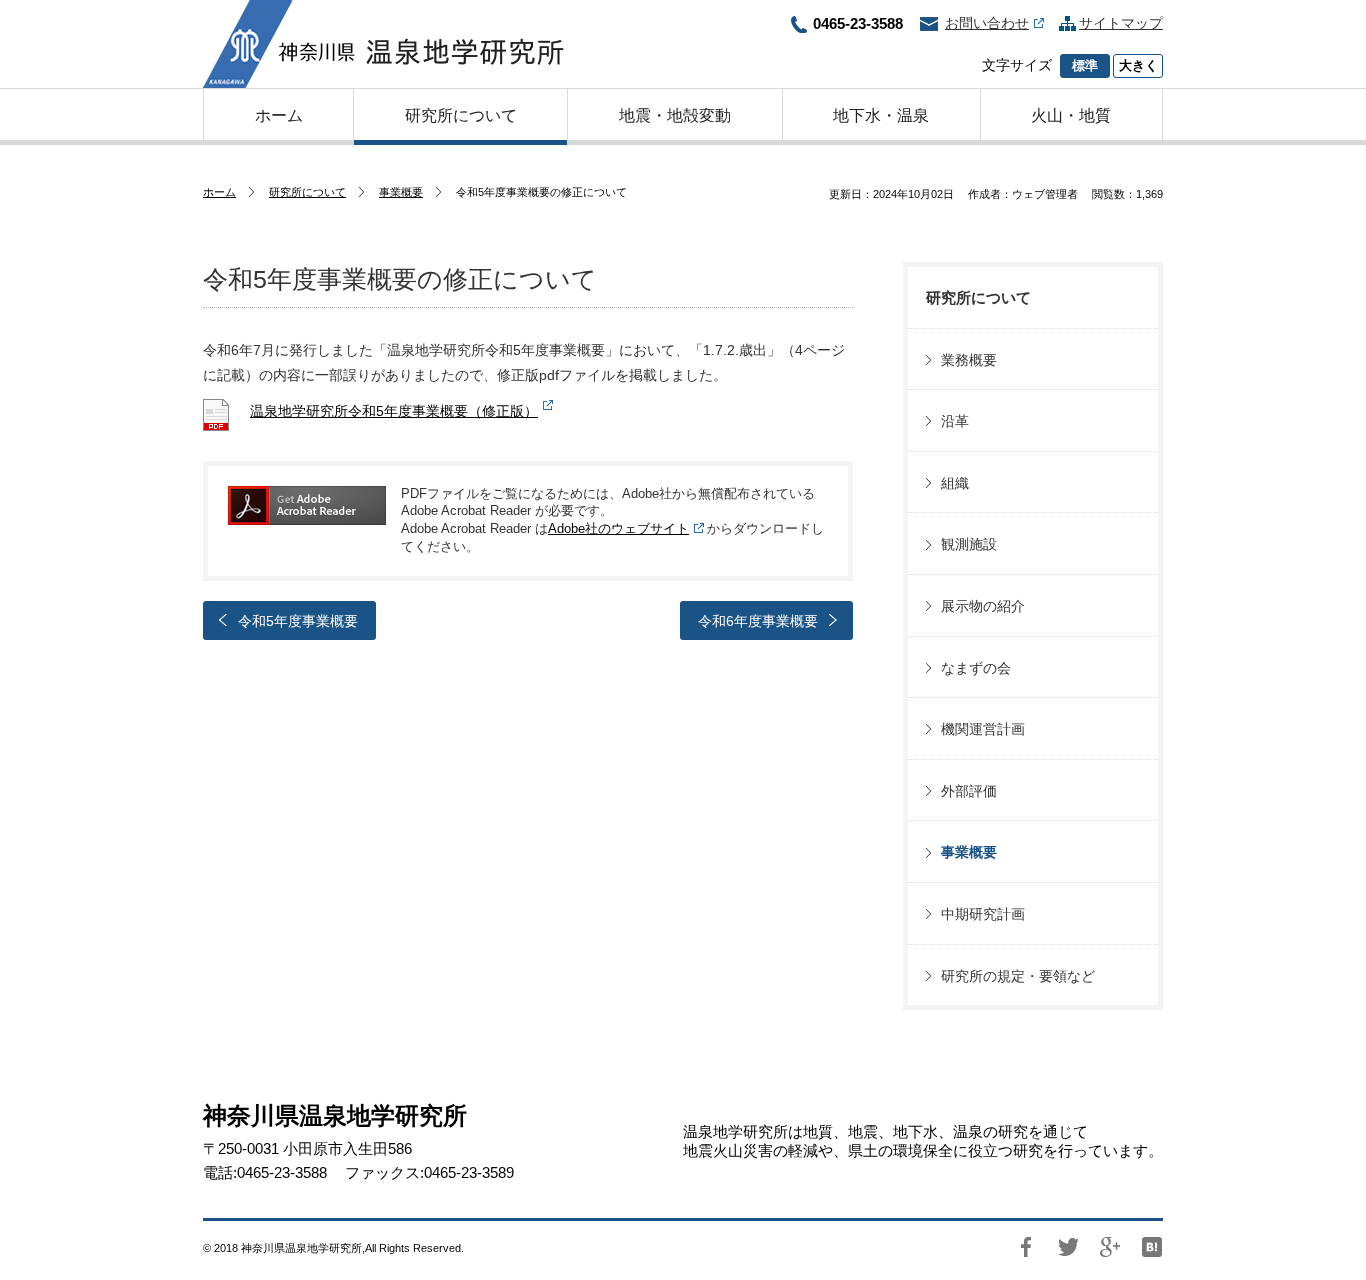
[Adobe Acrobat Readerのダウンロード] (307, 505)
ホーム (219, 192)
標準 (1085, 66)
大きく (1138, 66)
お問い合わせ (987, 23)
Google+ (1110, 1247)
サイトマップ (1121, 23)
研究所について (307, 192)
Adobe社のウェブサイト (618, 529)
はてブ (1152, 1247)
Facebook (1026, 1247)
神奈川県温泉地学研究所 (383, 44)
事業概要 (401, 192)
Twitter (1068, 1247)
